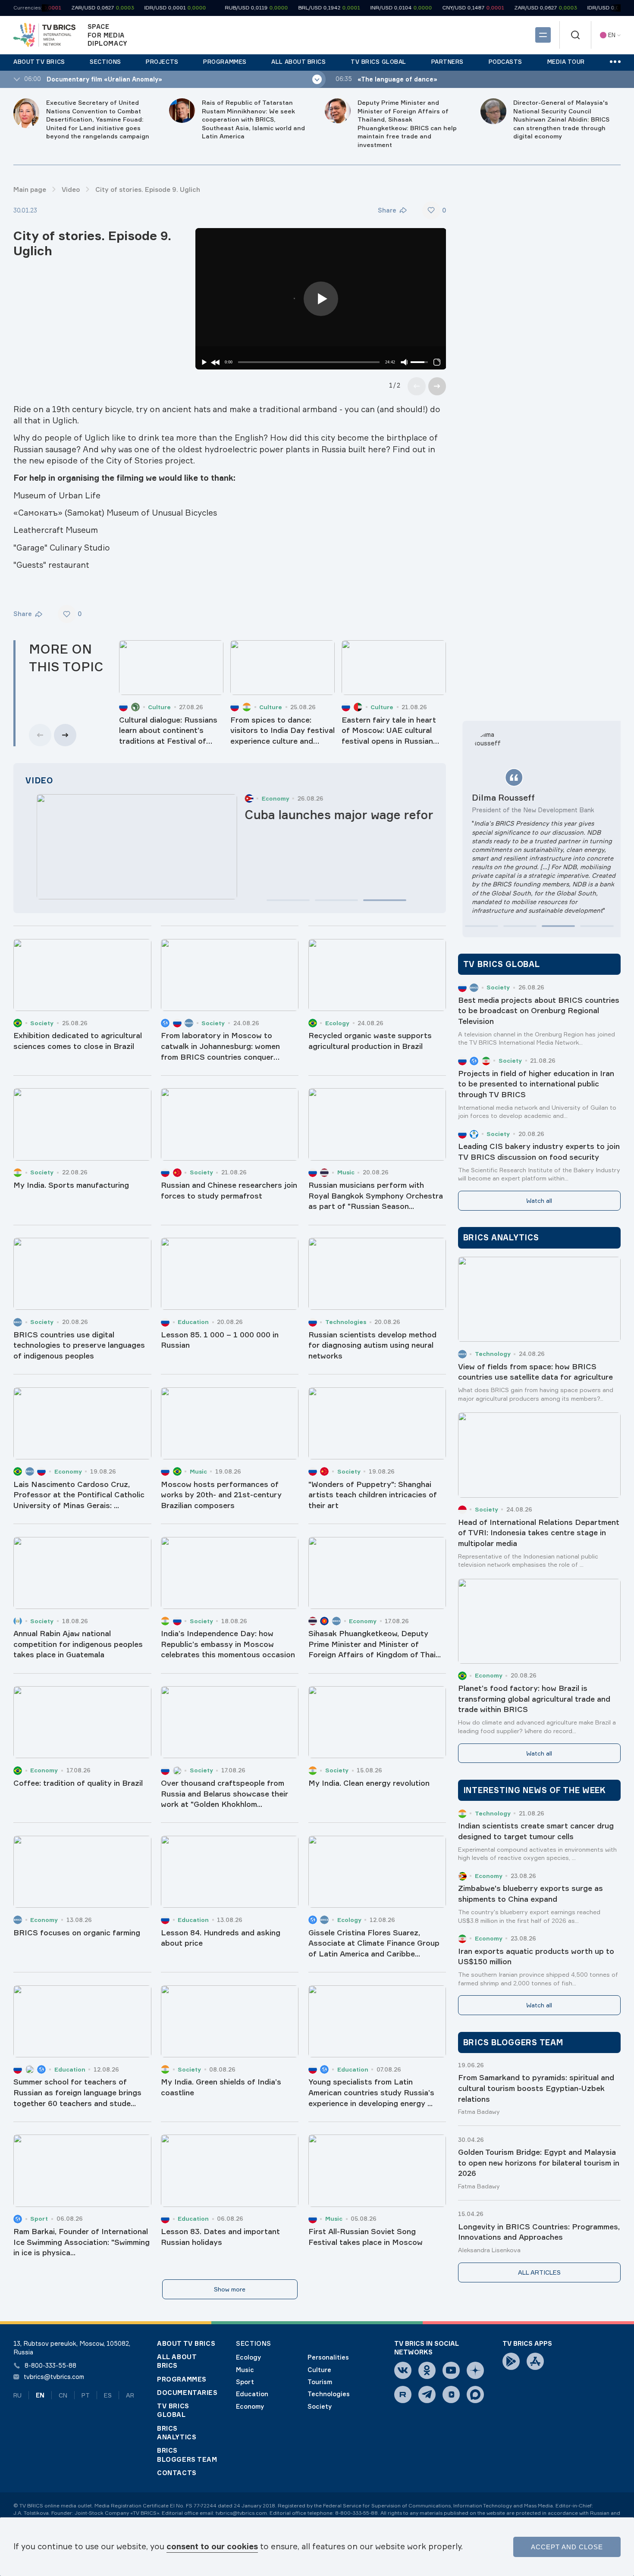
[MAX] (475, 2394)
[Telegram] (427, 2394)
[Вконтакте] (403, 2370)
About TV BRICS (186, 2344)
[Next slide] (437, 386)
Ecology (248, 2357)
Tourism (320, 2382)
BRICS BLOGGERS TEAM (187, 2455)
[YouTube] (451, 2370)
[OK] (427, 2370)
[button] (288, 900)
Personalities (328, 2357)
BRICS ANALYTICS (177, 2433)
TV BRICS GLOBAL (173, 2410)
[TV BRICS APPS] (511, 2361)
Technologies (329, 2394)
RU (17, 2395)
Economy (250, 2407)
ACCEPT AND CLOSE (567, 2547)
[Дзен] (475, 2370)
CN (63, 2395)
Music (245, 2370)
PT (86, 2395)
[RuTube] (403, 2394)
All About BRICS (177, 2361)
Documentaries (187, 2393)
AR (130, 2395)
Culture (319, 2370)
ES (108, 2395)
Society (320, 2407)
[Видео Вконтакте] (451, 2394)
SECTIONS (254, 2344)
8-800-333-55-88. (357, 2513)
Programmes (182, 2379)
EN (40, 2395)
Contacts (177, 2473)
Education (252, 2394)
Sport (245, 2382)
